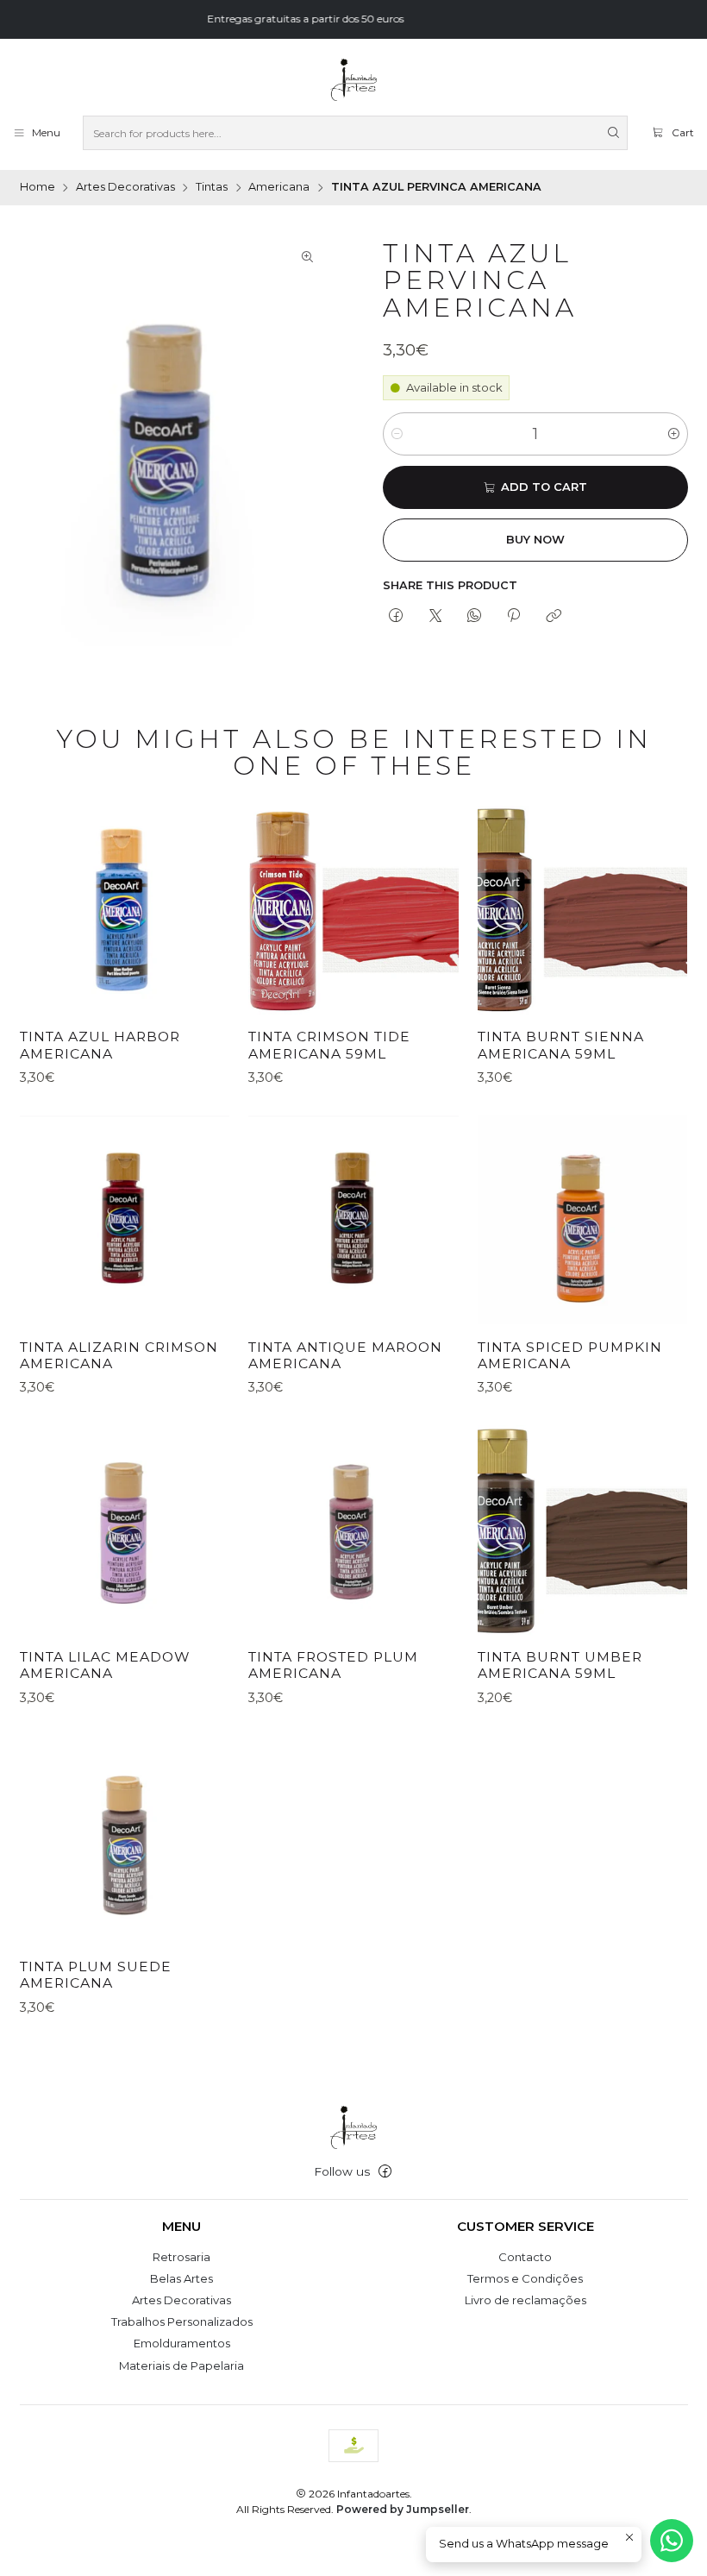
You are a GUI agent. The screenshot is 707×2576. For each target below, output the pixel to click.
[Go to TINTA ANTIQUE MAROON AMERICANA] (353, 1220)
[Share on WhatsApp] (474, 616)
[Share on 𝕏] (435, 616)
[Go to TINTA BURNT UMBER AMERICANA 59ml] (582, 1530)
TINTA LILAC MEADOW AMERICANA (105, 1665)
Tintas (212, 188)
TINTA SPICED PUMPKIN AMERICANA (570, 1356)
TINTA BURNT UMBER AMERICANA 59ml (560, 1665)
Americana (279, 188)
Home (38, 188)
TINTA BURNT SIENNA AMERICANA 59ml (561, 1045)
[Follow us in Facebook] (385, 2172)
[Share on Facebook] (396, 616)
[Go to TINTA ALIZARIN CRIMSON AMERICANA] (125, 1220)
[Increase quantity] (674, 434)
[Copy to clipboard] (553, 616)
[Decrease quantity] (397, 434)
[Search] (613, 133)
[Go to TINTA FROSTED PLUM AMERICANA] (353, 1530)
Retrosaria (181, 2257)
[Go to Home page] (353, 80)
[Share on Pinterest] (514, 616)
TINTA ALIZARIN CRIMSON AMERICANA (119, 1356)
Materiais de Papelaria (181, 2366)
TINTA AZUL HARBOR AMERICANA (100, 1045)
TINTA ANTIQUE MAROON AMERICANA (345, 1356)
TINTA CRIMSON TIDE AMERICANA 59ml (329, 1045)
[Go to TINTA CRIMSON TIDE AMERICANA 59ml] (353, 911)
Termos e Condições (525, 2278)
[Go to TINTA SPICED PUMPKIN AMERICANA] (582, 1220)
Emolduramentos (182, 2343)
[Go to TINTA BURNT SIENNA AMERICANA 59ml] (582, 911)
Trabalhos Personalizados (182, 2322)
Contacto (525, 2257)
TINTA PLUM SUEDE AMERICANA (96, 1975)
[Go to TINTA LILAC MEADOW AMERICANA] (125, 1530)
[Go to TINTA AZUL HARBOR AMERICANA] (125, 911)
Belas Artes (181, 2278)
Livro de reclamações (526, 2300)
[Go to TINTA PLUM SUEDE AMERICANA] (125, 1840)
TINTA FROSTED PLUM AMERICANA (333, 1665)
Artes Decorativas (125, 188)
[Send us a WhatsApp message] (672, 2541)
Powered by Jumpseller (403, 2509)
